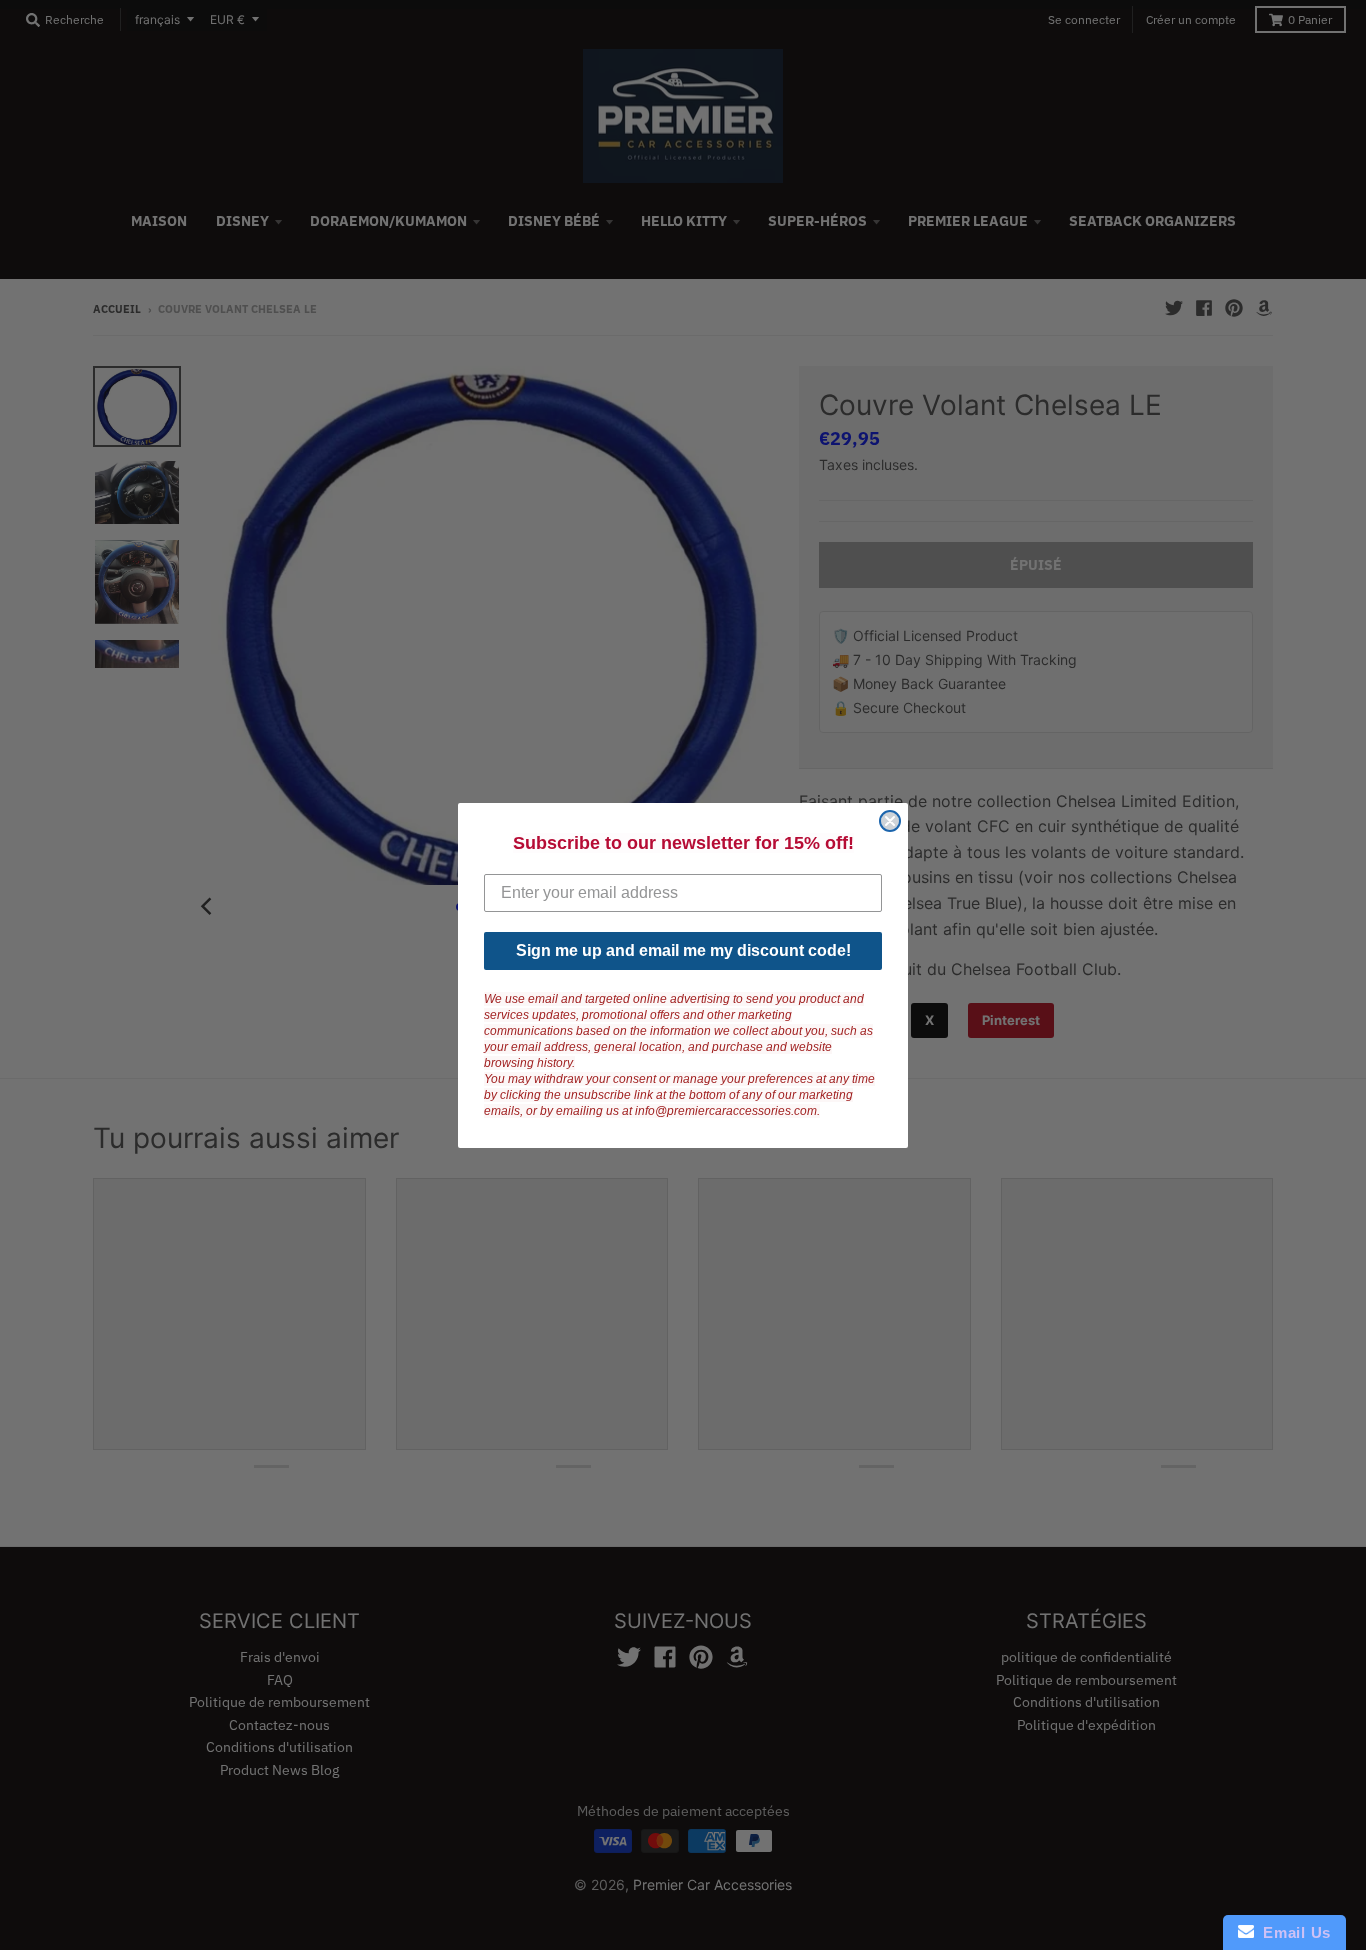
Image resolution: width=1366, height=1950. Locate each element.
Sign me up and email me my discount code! (683, 950)
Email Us (1292, 1932)
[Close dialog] (890, 821)
